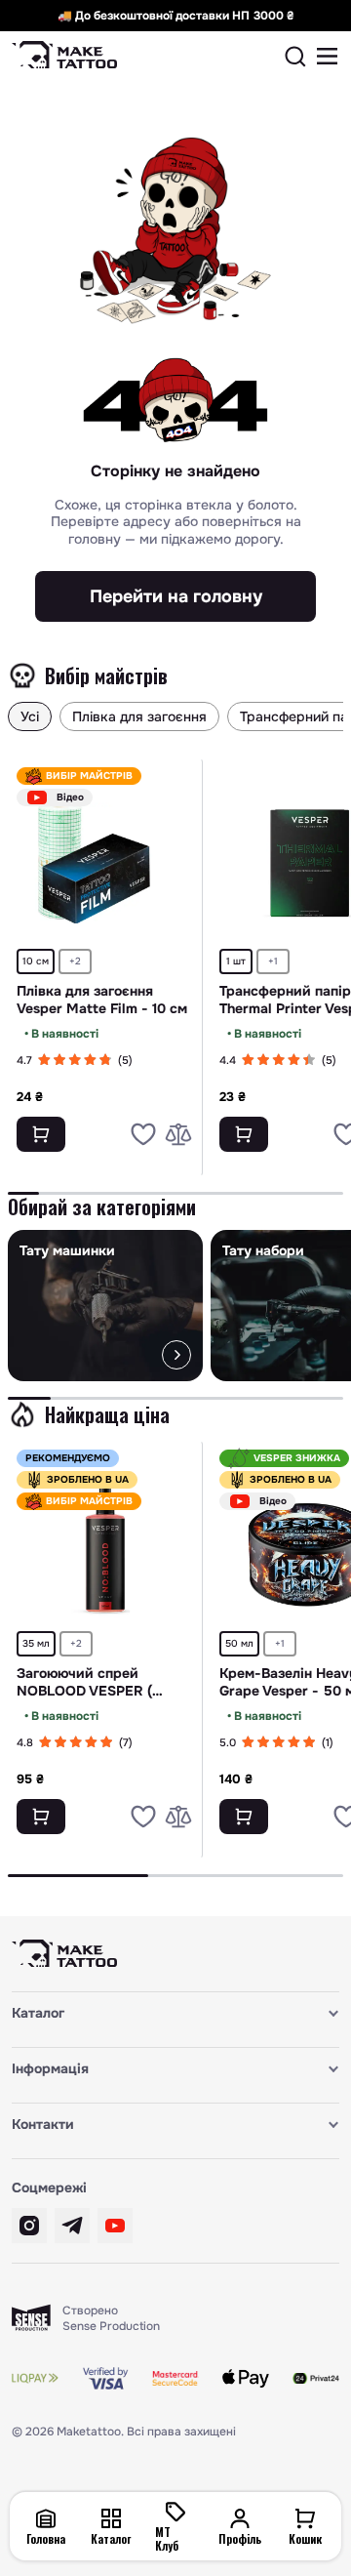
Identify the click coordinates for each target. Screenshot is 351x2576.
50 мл (239, 1643)
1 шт (236, 961)
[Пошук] (295, 57)
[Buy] (41, 1134)
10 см (36, 961)
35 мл (36, 1643)
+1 (273, 961)
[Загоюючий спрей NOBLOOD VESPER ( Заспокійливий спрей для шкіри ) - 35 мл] (105, 1545)
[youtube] (115, 2226)
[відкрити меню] (328, 57)
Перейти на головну (176, 596)
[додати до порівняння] (178, 1134)
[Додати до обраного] (143, 1134)
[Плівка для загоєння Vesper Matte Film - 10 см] (105, 863)
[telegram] (72, 2226)
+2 (75, 961)
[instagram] (29, 2226)
